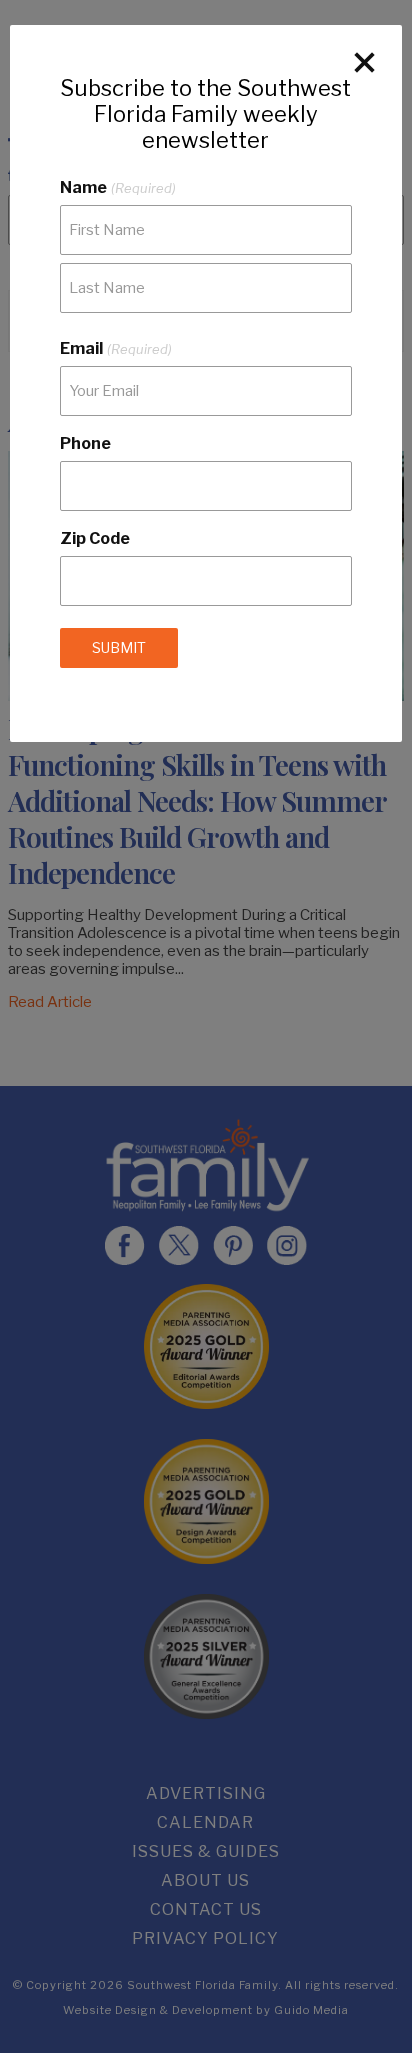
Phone (85, 443)
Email (115, 348)
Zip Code (95, 538)
